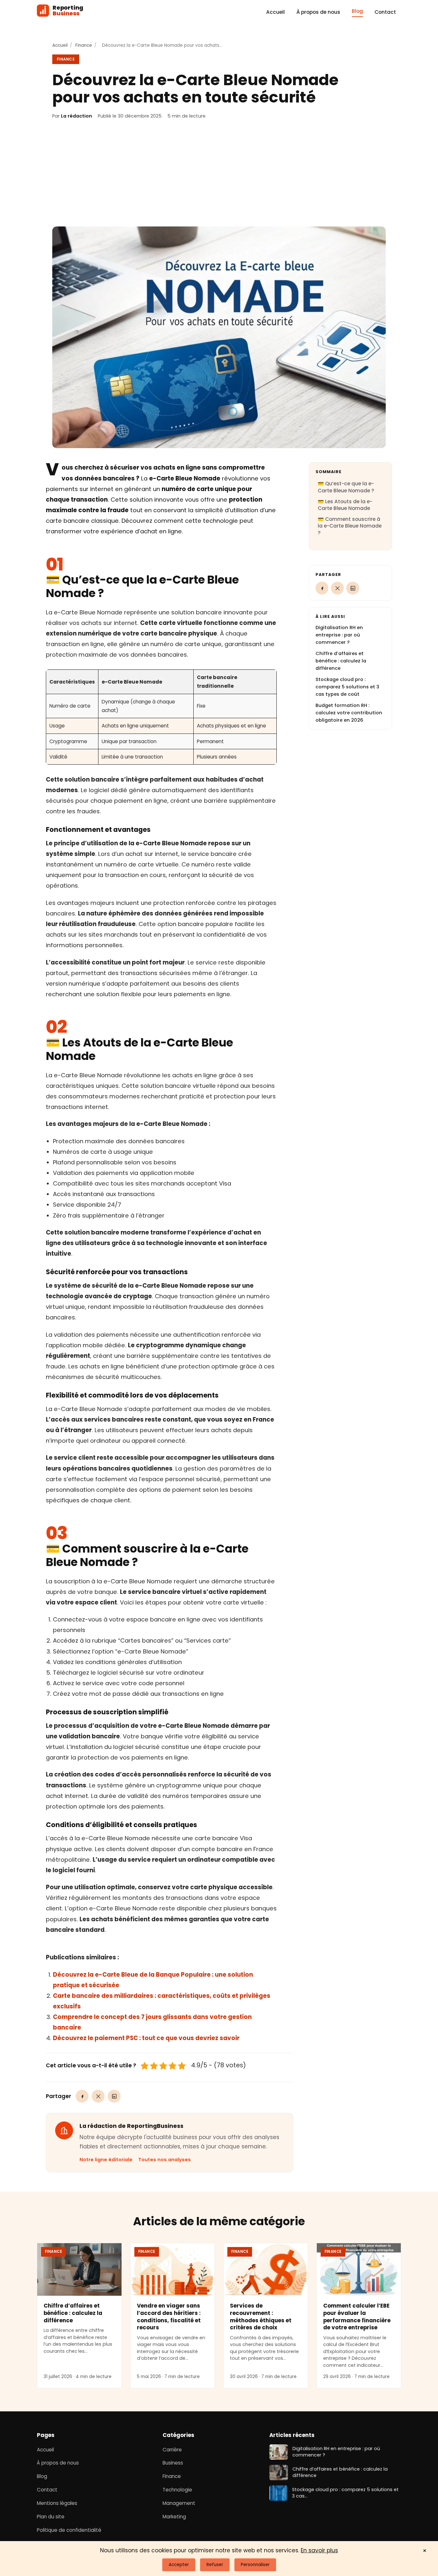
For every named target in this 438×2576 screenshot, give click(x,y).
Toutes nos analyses (164, 2160)
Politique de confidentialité (69, 2530)
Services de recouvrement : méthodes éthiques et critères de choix (261, 2317)
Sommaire (328, 472)
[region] (161, 717)
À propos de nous (318, 12)
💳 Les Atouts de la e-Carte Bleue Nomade (345, 505)
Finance (84, 45)
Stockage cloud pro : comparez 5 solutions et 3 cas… (345, 2493)
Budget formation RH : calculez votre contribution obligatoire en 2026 (349, 713)
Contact (385, 12)
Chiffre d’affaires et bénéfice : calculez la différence (341, 661)
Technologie (177, 2490)
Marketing (174, 2517)
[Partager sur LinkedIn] (114, 2096)
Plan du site (51, 2517)
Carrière (172, 2450)
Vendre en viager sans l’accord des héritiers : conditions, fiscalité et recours (169, 2317)
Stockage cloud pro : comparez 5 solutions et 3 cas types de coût (347, 687)
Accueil (275, 12)
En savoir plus (319, 2550)
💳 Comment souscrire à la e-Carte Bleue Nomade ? (350, 526)
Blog (357, 11)
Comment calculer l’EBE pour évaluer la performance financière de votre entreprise (357, 2317)
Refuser (215, 2565)
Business (173, 2463)
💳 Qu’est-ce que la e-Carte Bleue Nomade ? (346, 487)
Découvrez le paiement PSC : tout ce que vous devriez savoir (146, 2038)
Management (179, 2503)
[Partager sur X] (98, 2096)
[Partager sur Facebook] (82, 2096)
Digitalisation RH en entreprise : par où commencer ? (339, 635)
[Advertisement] (219, 173)
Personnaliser (255, 2565)
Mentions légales (57, 2503)
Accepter (179, 2565)
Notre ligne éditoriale (106, 2160)
